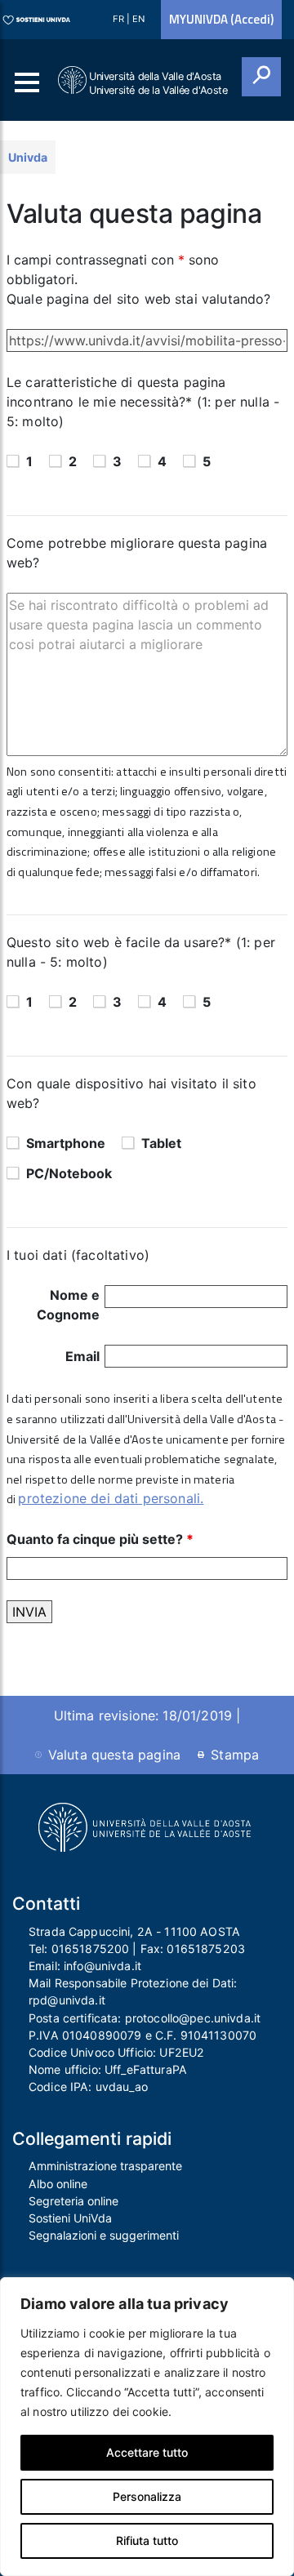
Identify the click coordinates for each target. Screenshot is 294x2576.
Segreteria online (73, 2201)
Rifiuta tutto (147, 2540)
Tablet (161, 1143)
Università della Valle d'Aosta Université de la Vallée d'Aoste (158, 83)
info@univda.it (102, 1966)
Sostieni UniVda (70, 2218)
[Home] (73, 80)
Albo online (58, 2184)
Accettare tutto (147, 2452)
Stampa (235, 1755)
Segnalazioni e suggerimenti (104, 2235)
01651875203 (206, 1949)
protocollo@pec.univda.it (193, 2018)
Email (82, 1356)
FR (120, 19)
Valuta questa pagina (114, 1755)
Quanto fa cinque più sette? (100, 1539)
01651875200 (91, 1949)
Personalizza (147, 2496)
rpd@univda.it (67, 2000)
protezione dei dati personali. (111, 1498)
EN (138, 19)
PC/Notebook (69, 1173)
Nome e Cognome (68, 1305)
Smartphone (66, 1143)
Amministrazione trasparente (105, 2166)
